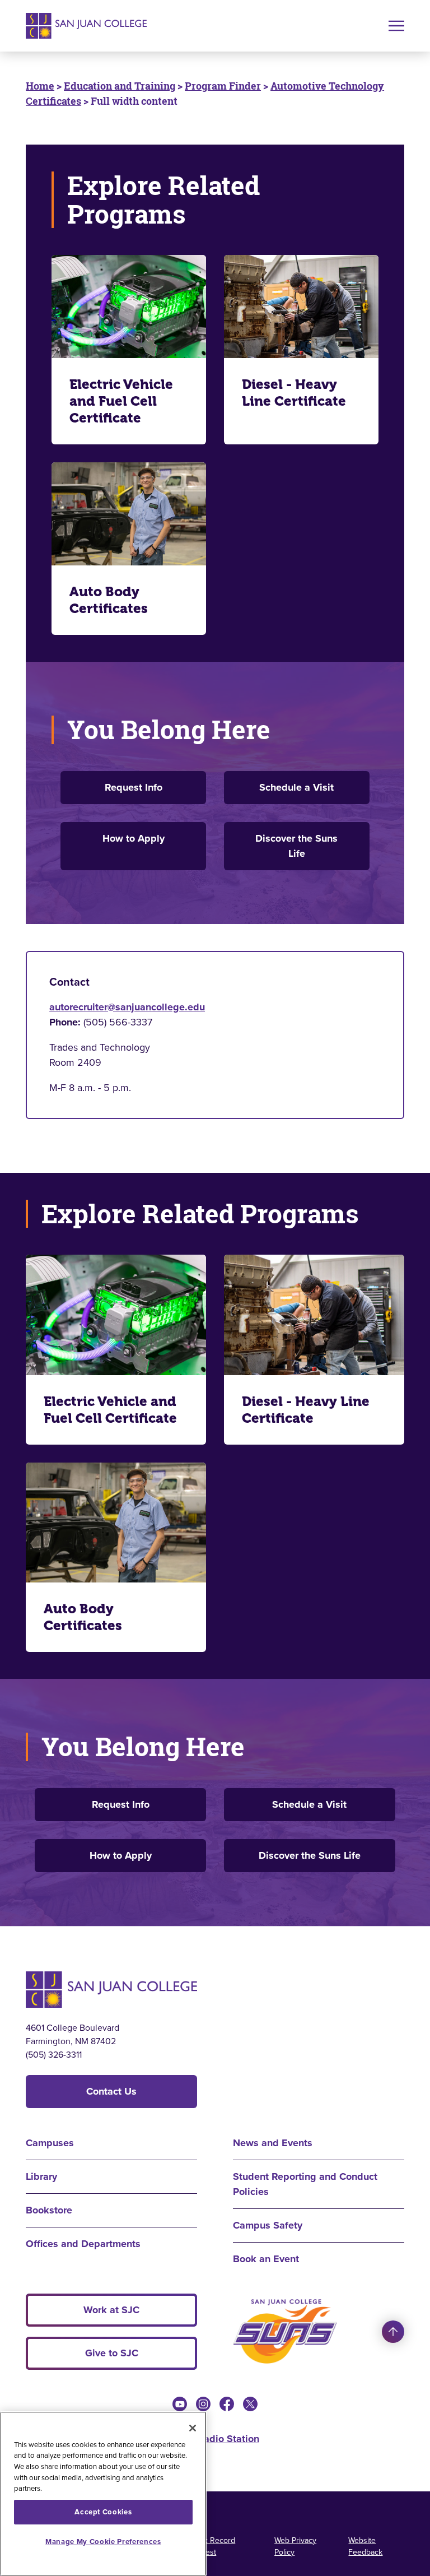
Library (41, 2176)
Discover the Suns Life (296, 846)
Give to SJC (112, 2353)
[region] (103, 2494)
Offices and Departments (83, 2244)
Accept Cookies (103, 2512)
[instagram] (203, 2404)
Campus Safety (268, 2225)
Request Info (134, 787)
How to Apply (134, 838)
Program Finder (223, 86)
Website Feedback (365, 2546)
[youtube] (180, 2404)
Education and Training (120, 86)
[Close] (193, 2428)
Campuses (50, 2143)
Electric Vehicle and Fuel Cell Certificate (121, 401)
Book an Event (266, 2259)
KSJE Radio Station (215, 2439)
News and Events (273, 2143)
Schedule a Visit (296, 787)
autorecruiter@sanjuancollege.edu (127, 1007)
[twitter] (250, 2404)
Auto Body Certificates (109, 600)
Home (40, 86)
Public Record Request (211, 2546)
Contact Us (111, 2091)
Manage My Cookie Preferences (103, 2542)
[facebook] (227, 2404)
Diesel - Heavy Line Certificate (294, 393)
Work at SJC (111, 2310)
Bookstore (49, 2210)
